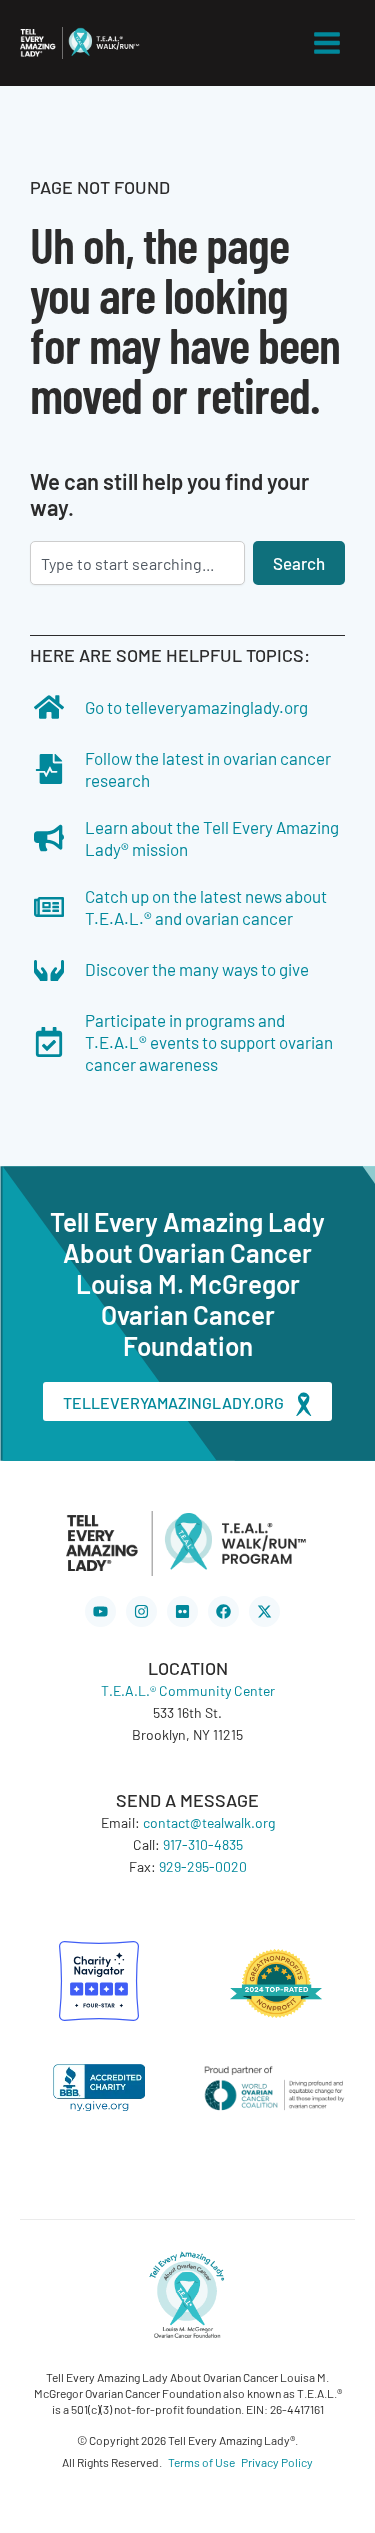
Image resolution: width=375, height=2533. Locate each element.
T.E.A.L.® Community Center (188, 1690)
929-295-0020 (203, 1866)
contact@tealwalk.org (209, 1822)
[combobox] (137, 563)
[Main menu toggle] (328, 43)
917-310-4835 (203, 1844)
